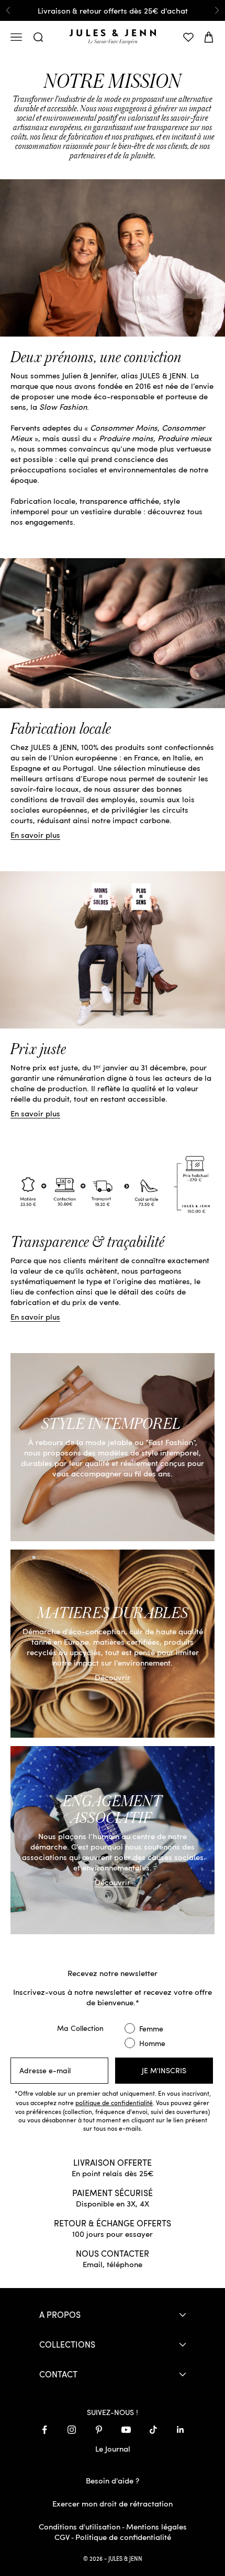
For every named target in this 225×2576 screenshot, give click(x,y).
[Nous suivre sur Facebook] (44, 2430)
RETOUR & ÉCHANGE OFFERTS (113, 2223)
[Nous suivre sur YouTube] (126, 2430)
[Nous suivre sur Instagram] (72, 2430)
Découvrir (113, 1677)
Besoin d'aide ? (113, 2480)
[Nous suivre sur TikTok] (153, 2430)
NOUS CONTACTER (113, 2253)
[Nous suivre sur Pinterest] (99, 2430)
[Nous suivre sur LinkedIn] (181, 2430)
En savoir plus (35, 835)
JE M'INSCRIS (164, 2070)
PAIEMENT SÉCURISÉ (113, 2192)
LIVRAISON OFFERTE (113, 2162)
